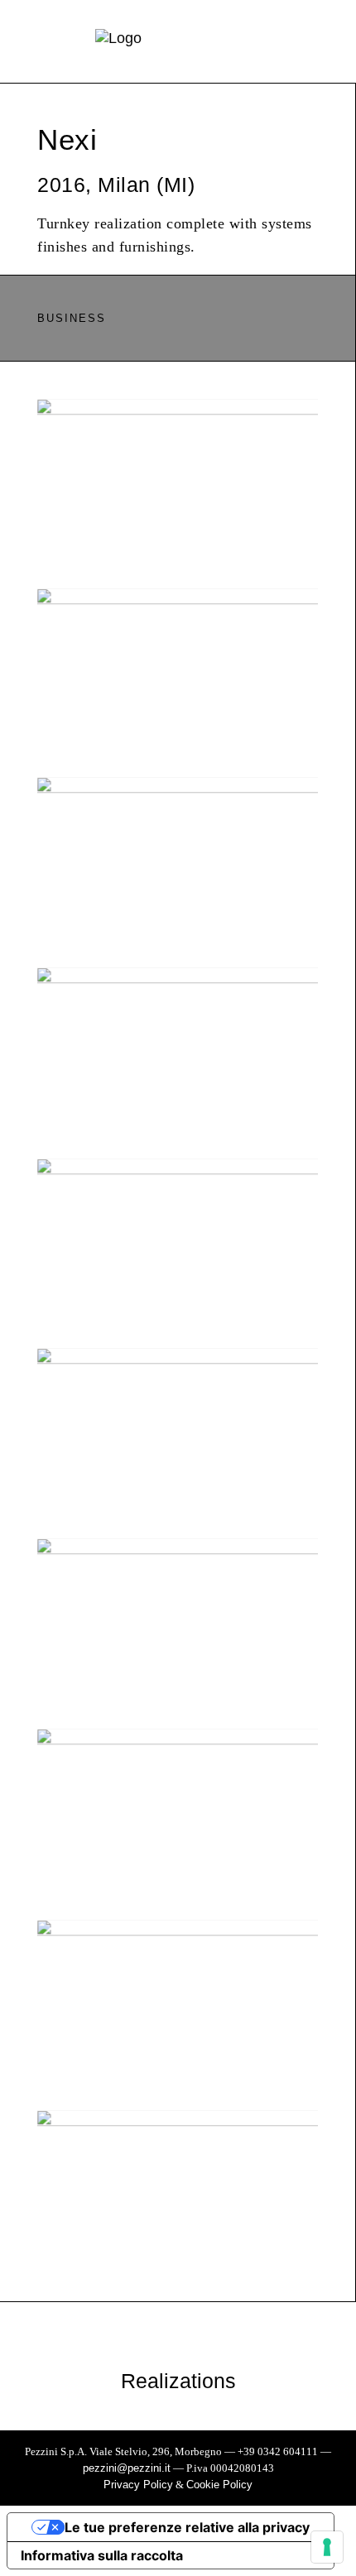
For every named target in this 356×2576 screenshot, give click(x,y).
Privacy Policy (138, 2485)
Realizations (178, 2381)
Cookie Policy (219, 2485)
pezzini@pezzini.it (127, 2468)
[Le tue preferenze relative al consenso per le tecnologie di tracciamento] (327, 2547)
